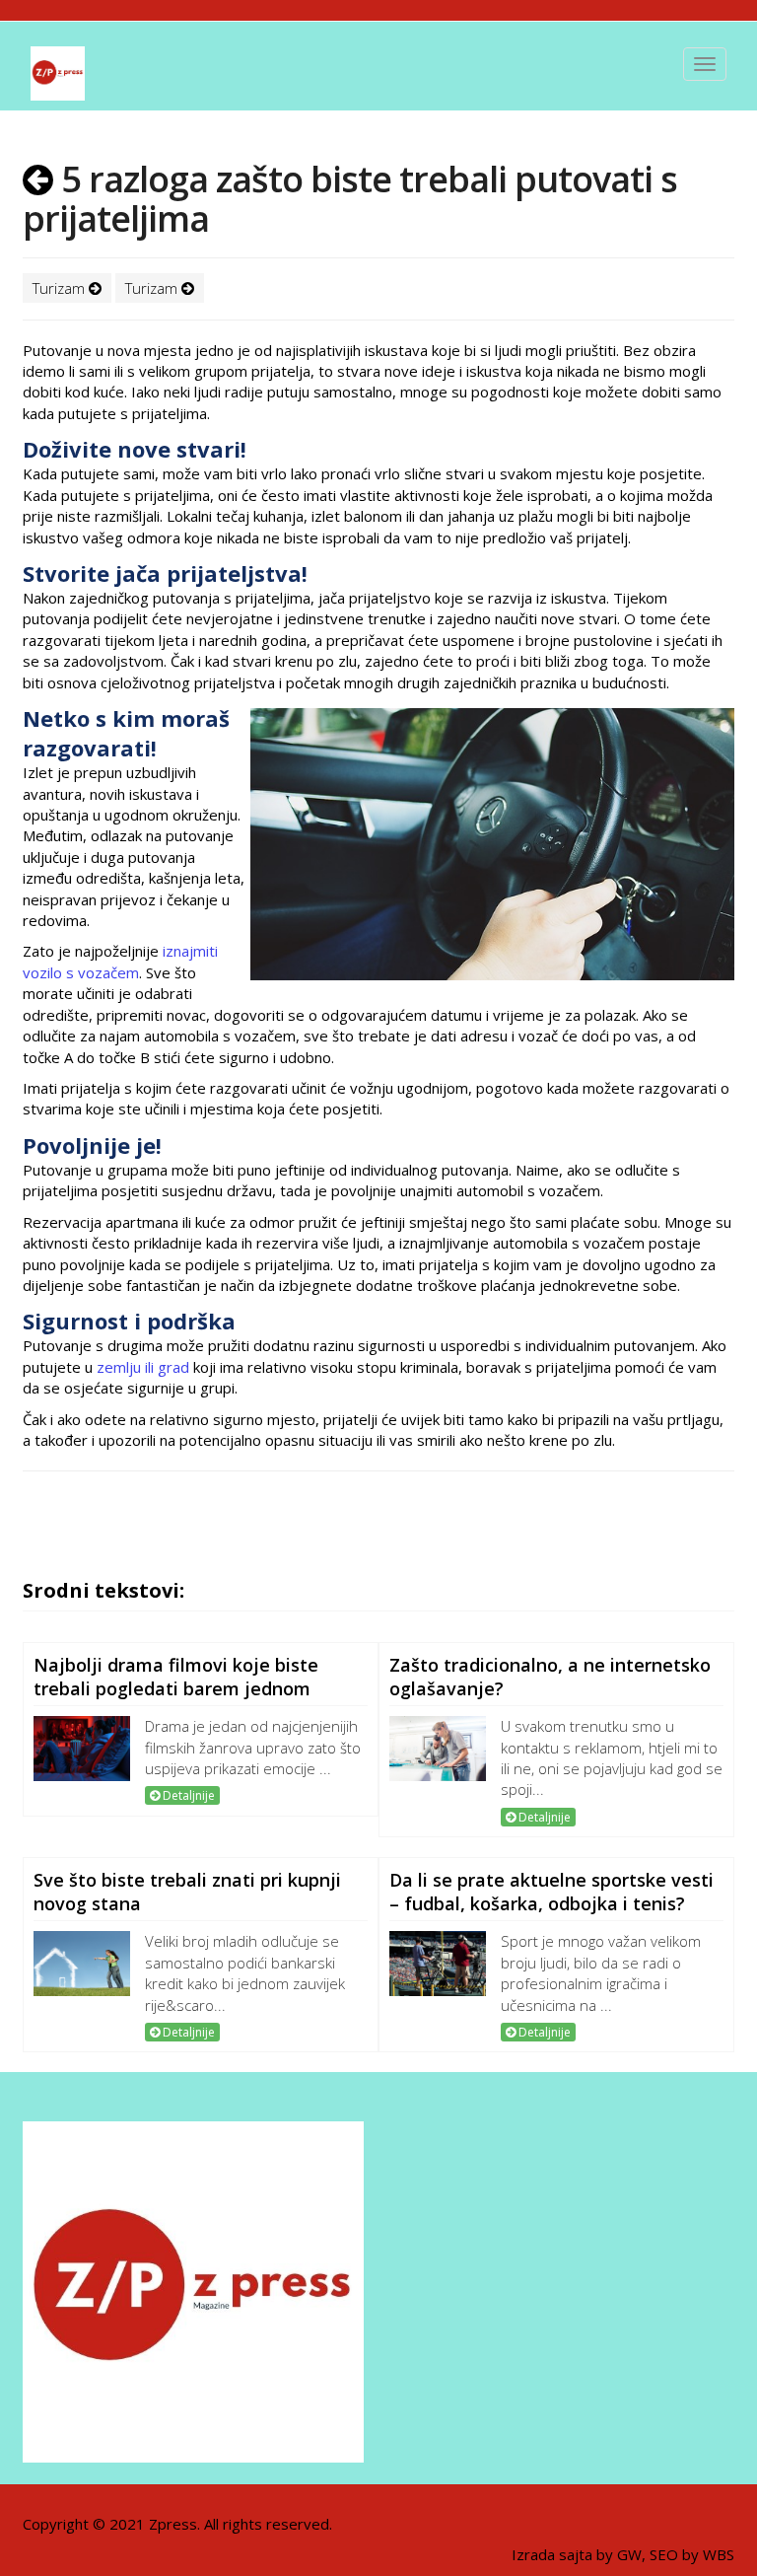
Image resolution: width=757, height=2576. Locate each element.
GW (629, 2554)
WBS (719, 2554)
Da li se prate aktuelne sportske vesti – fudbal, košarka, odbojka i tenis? (551, 1892)
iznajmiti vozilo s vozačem (120, 961)
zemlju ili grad (143, 1367)
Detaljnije (187, 1795)
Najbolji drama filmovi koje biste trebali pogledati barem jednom (176, 1677)
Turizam (61, 288)
